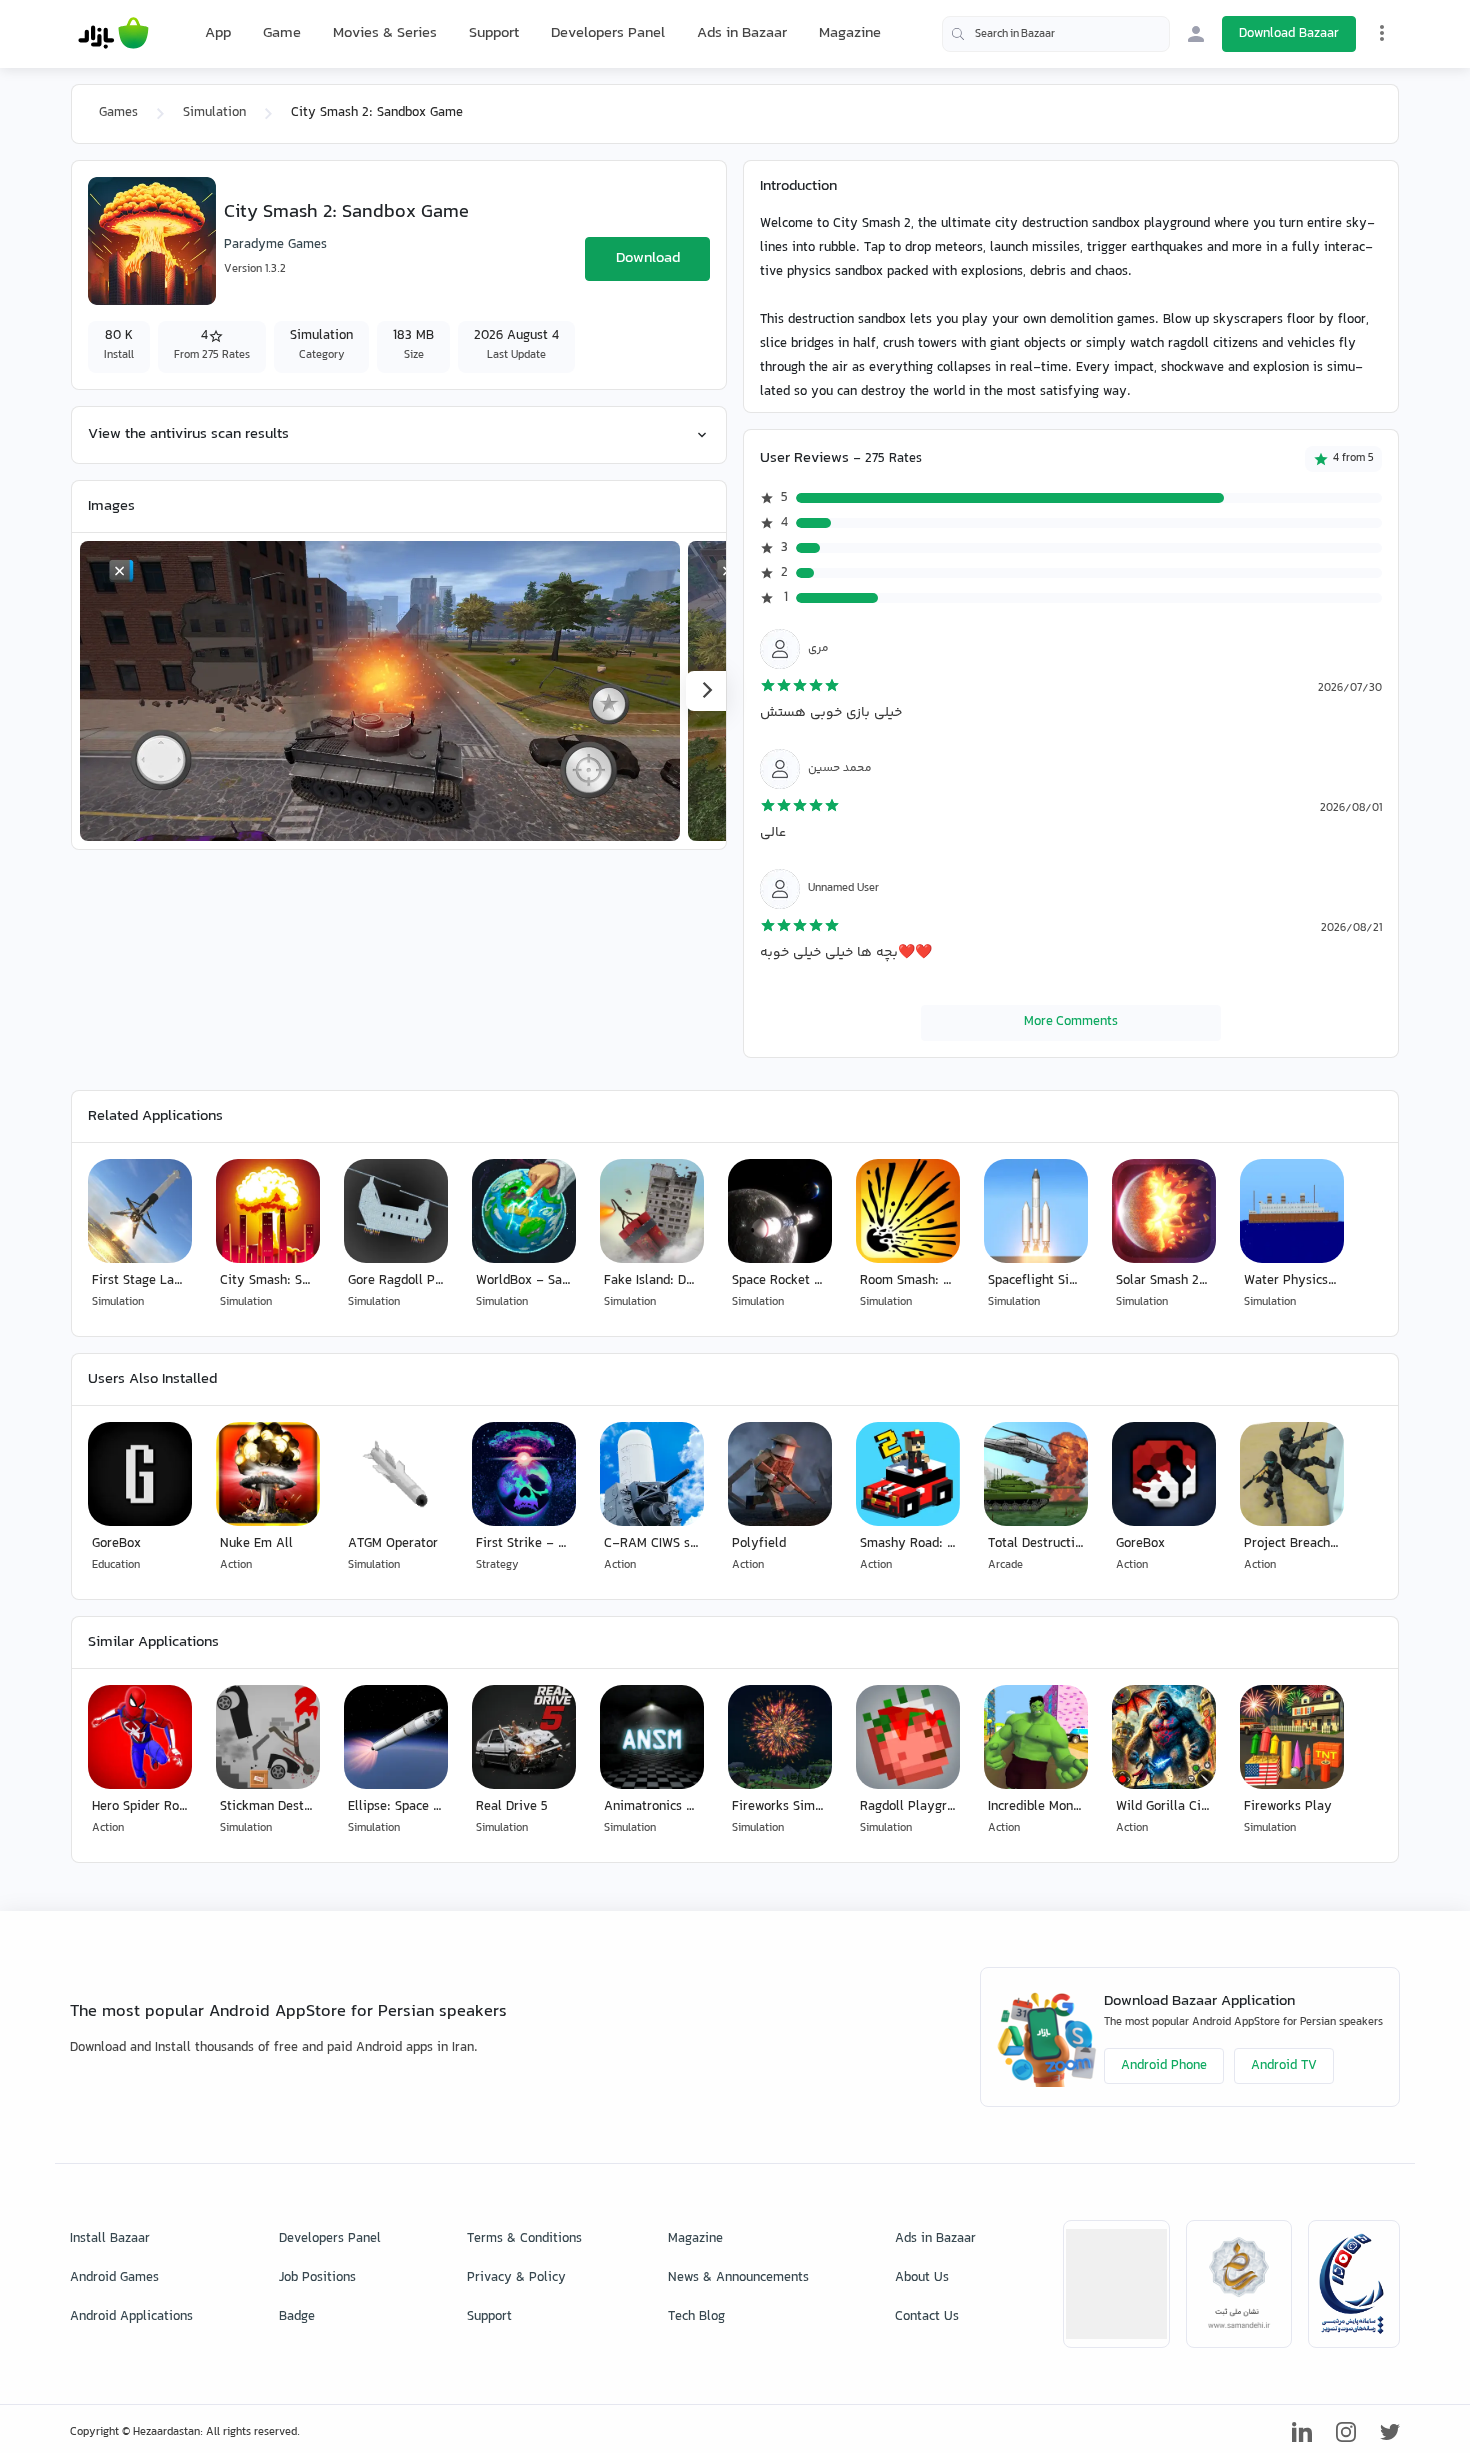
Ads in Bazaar (742, 33)
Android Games (114, 2278)
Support (494, 33)
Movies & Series (385, 33)
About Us (922, 2278)
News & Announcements (738, 2278)
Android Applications (131, 2317)
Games (118, 113)
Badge (297, 2317)
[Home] (113, 34)
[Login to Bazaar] (1196, 34)
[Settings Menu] (1382, 33)
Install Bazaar (110, 2239)
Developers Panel (608, 33)
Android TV (1284, 2066)
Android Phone (1164, 2066)
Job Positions (317, 2278)
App (218, 34)
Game (282, 34)
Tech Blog (696, 2317)
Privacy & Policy (516, 2278)
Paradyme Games (275, 245)
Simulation (214, 113)
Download (648, 258)
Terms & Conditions (524, 2239)
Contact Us (927, 2317)
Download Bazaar (1289, 34)
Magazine (850, 33)
